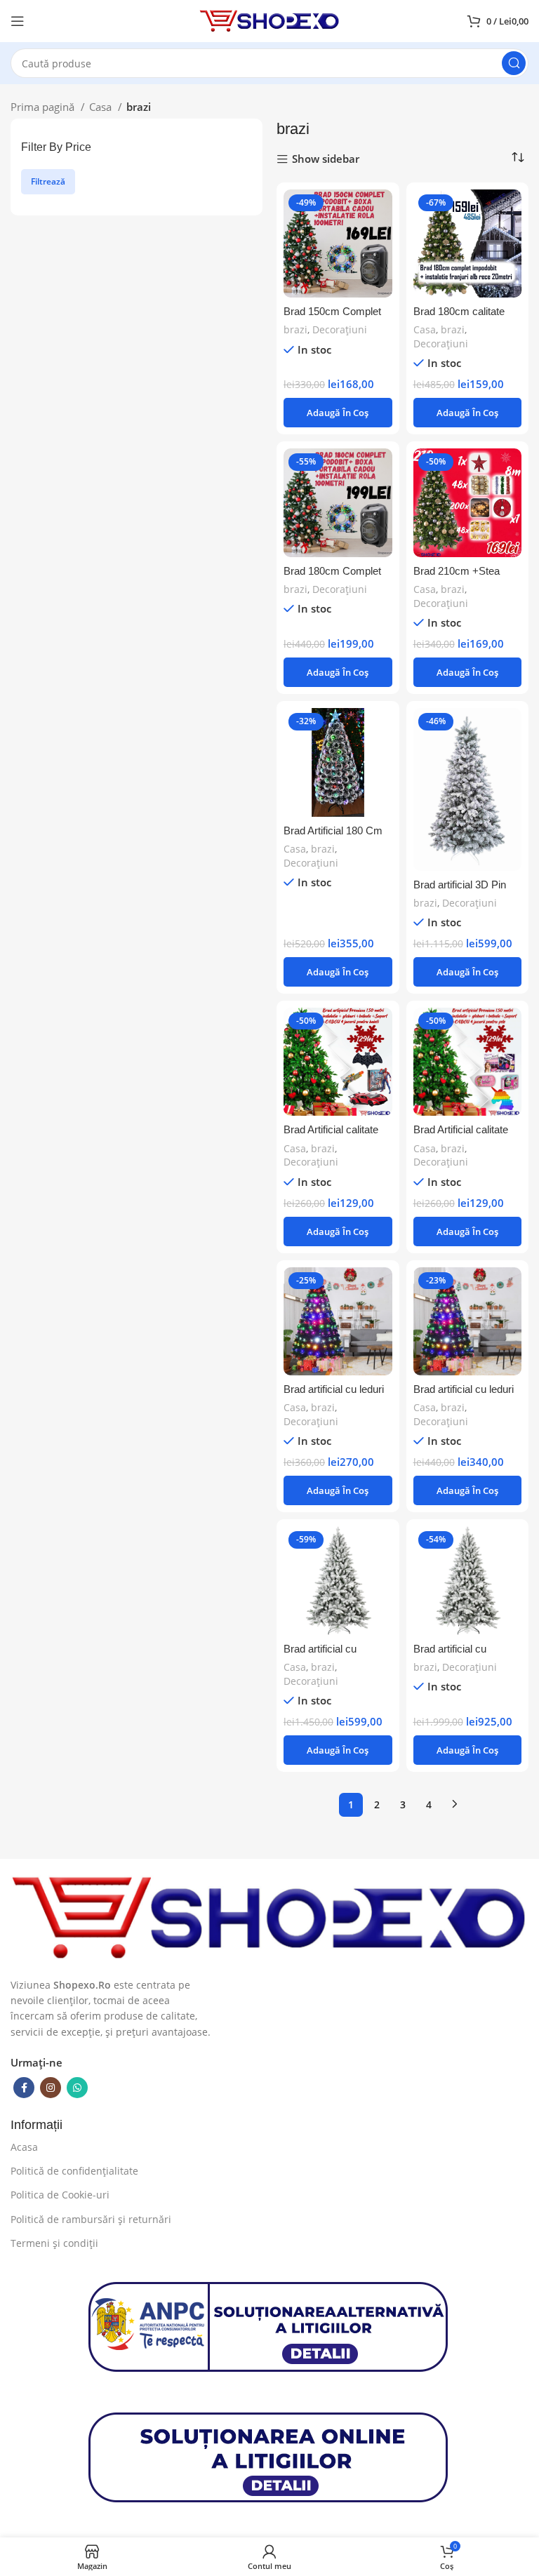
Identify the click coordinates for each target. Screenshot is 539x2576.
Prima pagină (44, 107)
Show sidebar (326, 160)
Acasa (24, 2147)
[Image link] (269, 1916)
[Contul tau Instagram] (51, 2088)
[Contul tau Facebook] (24, 2088)
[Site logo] (269, 20)
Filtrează (48, 181)
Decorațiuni (340, 329)
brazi (295, 329)
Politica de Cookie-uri (60, 2195)
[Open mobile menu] (18, 21)
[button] (338, 413)
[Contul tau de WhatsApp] (77, 2088)
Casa (102, 107)
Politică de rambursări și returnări (91, 2219)
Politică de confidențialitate (74, 2171)
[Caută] (514, 63)
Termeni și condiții (54, 2243)
